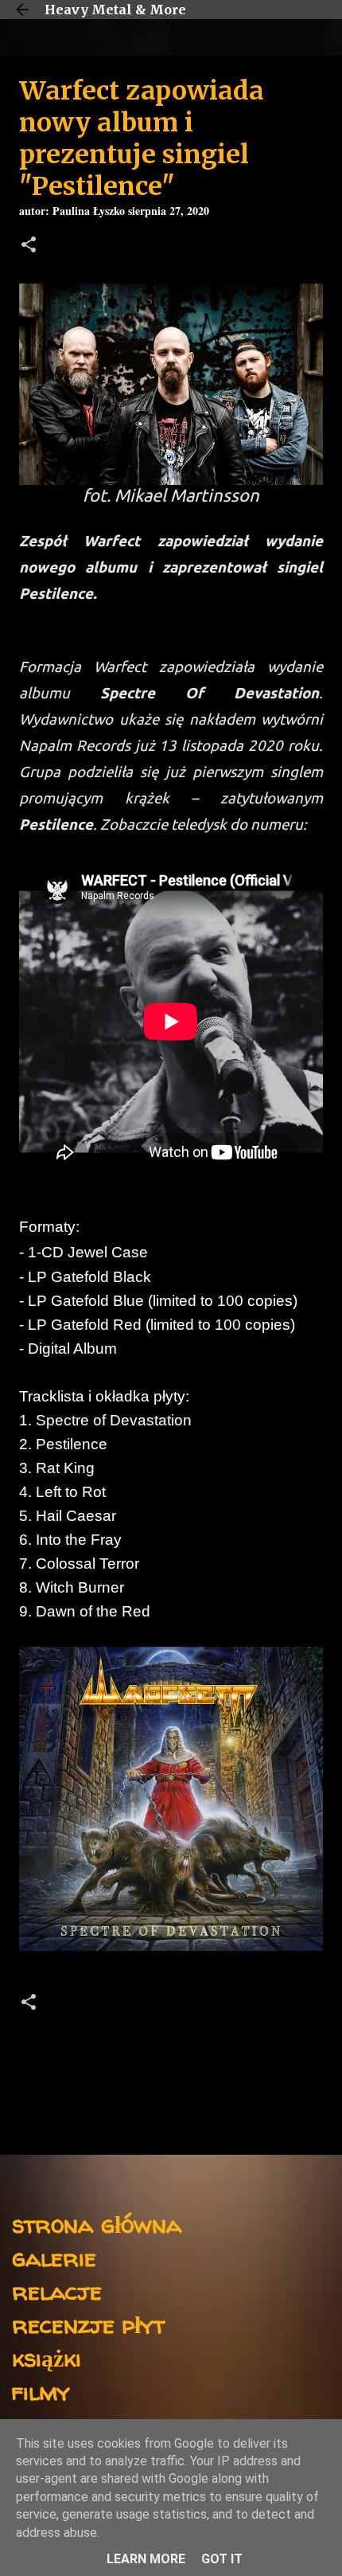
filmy (41, 2391)
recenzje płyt (88, 2324)
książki (47, 2357)
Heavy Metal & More (115, 10)
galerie (54, 2257)
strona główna (97, 2224)
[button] (29, 246)
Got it (222, 2559)
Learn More (146, 2559)
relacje (57, 2291)
